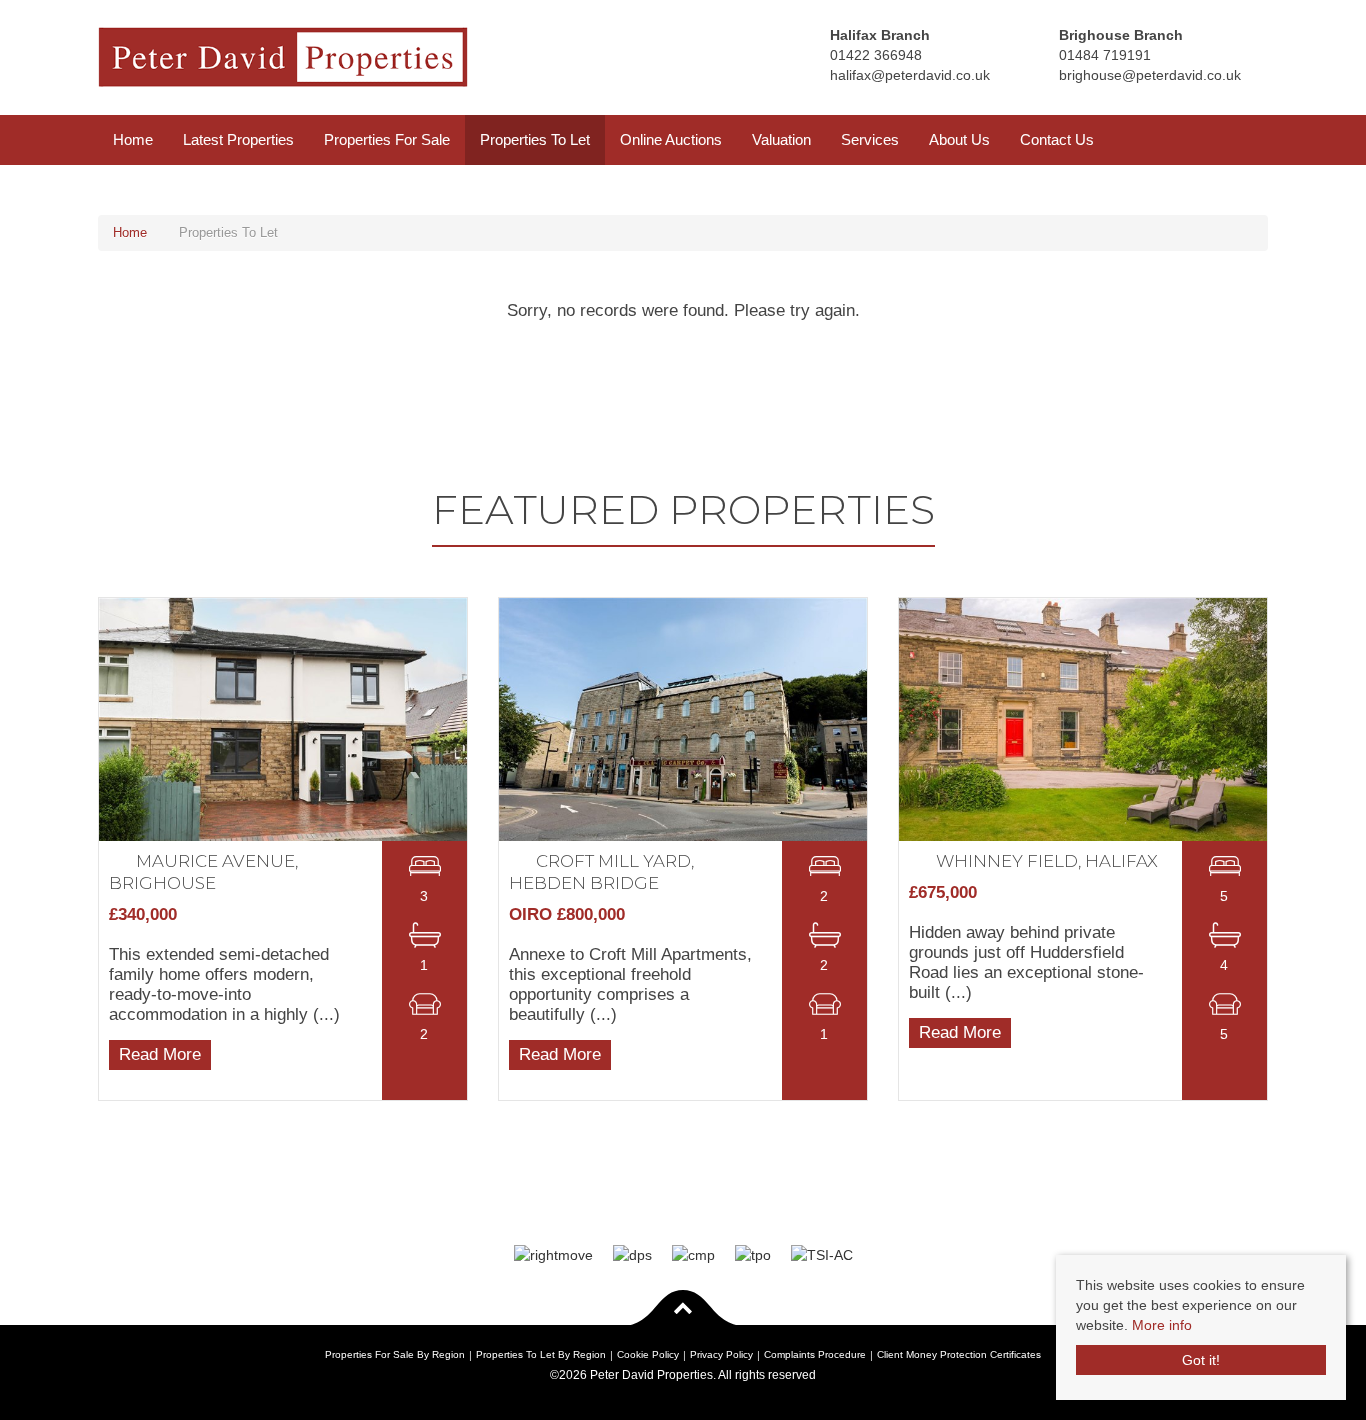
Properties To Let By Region (541, 1354)
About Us (959, 139)
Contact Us (1057, 139)
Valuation (781, 139)
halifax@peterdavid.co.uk (910, 75)
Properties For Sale (387, 139)
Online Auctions (671, 139)
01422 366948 (876, 55)
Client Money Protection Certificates (959, 1354)
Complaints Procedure (815, 1354)
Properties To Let (535, 139)
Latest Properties (238, 139)
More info (1162, 1325)
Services (870, 139)
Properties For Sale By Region (395, 1354)
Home (133, 139)
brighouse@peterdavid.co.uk (1150, 75)
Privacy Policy (721, 1354)
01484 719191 (1105, 55)
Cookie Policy (648, 1354)
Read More (160, 1053)
